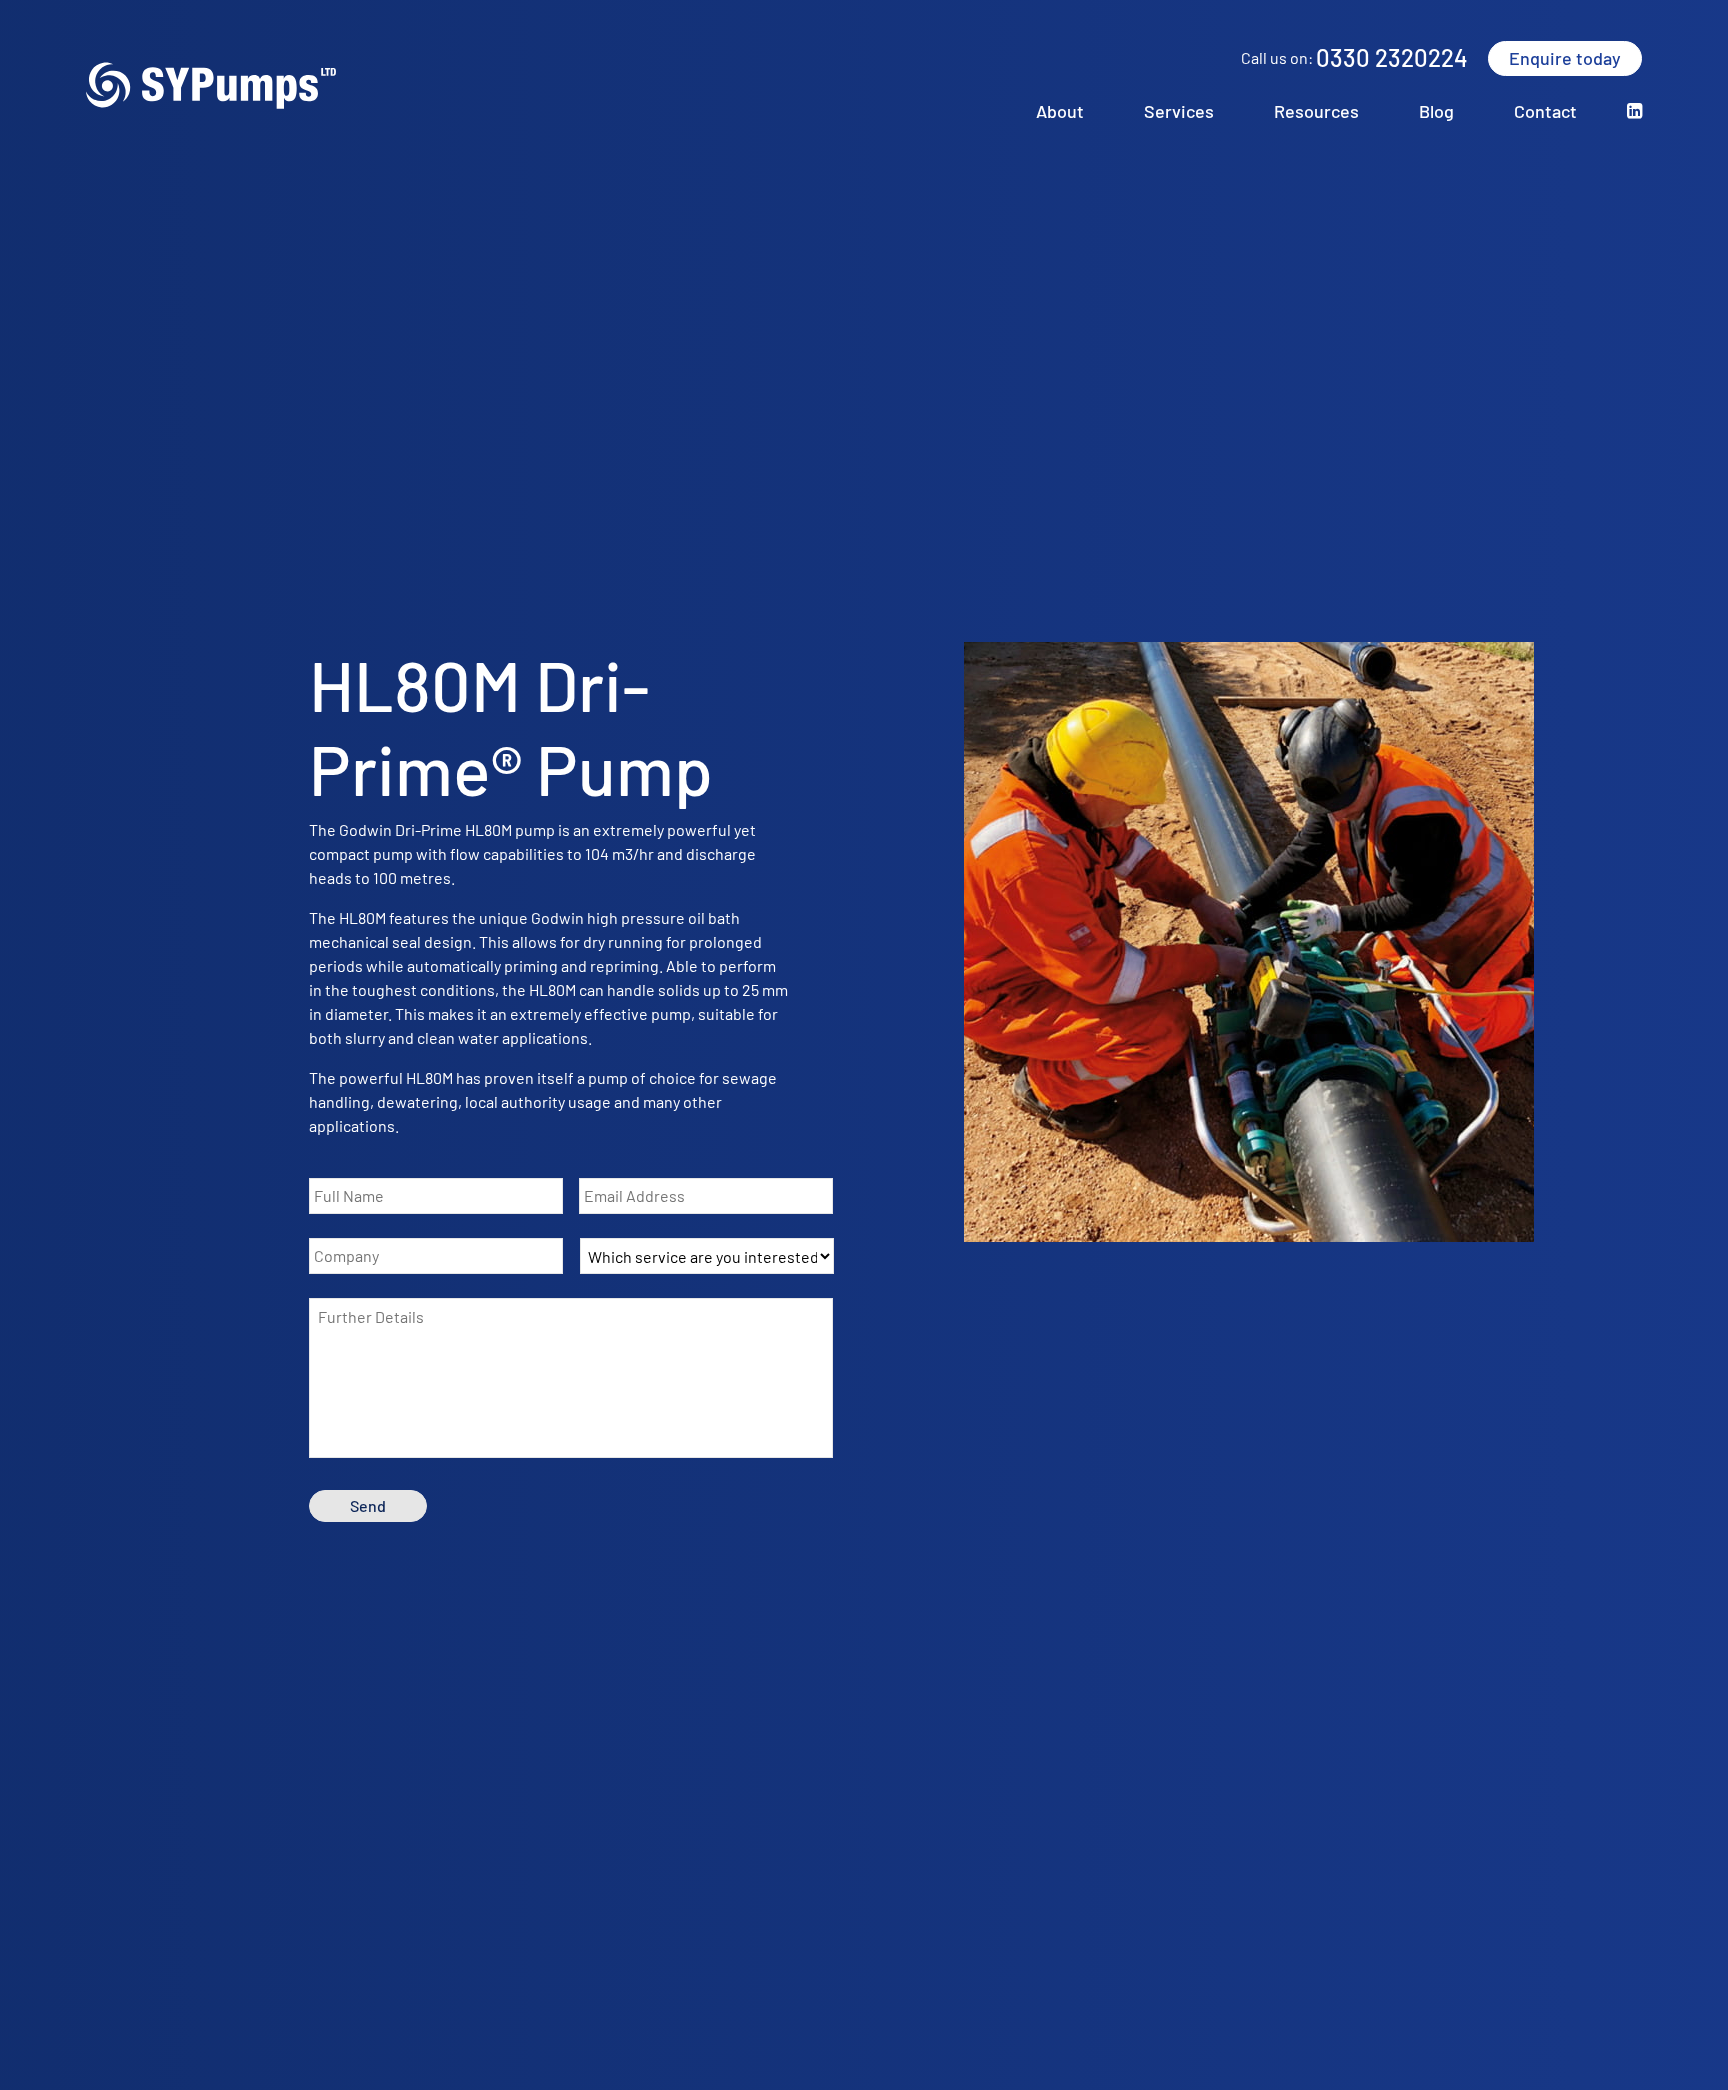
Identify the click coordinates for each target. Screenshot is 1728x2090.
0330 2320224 (1392, 57)
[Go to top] (1690, 2058)
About (1060, 111)
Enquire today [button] (1565, 58)
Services (1179, 111)
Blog (1436, 111)
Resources (1316, 111)
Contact (1545, 111)
